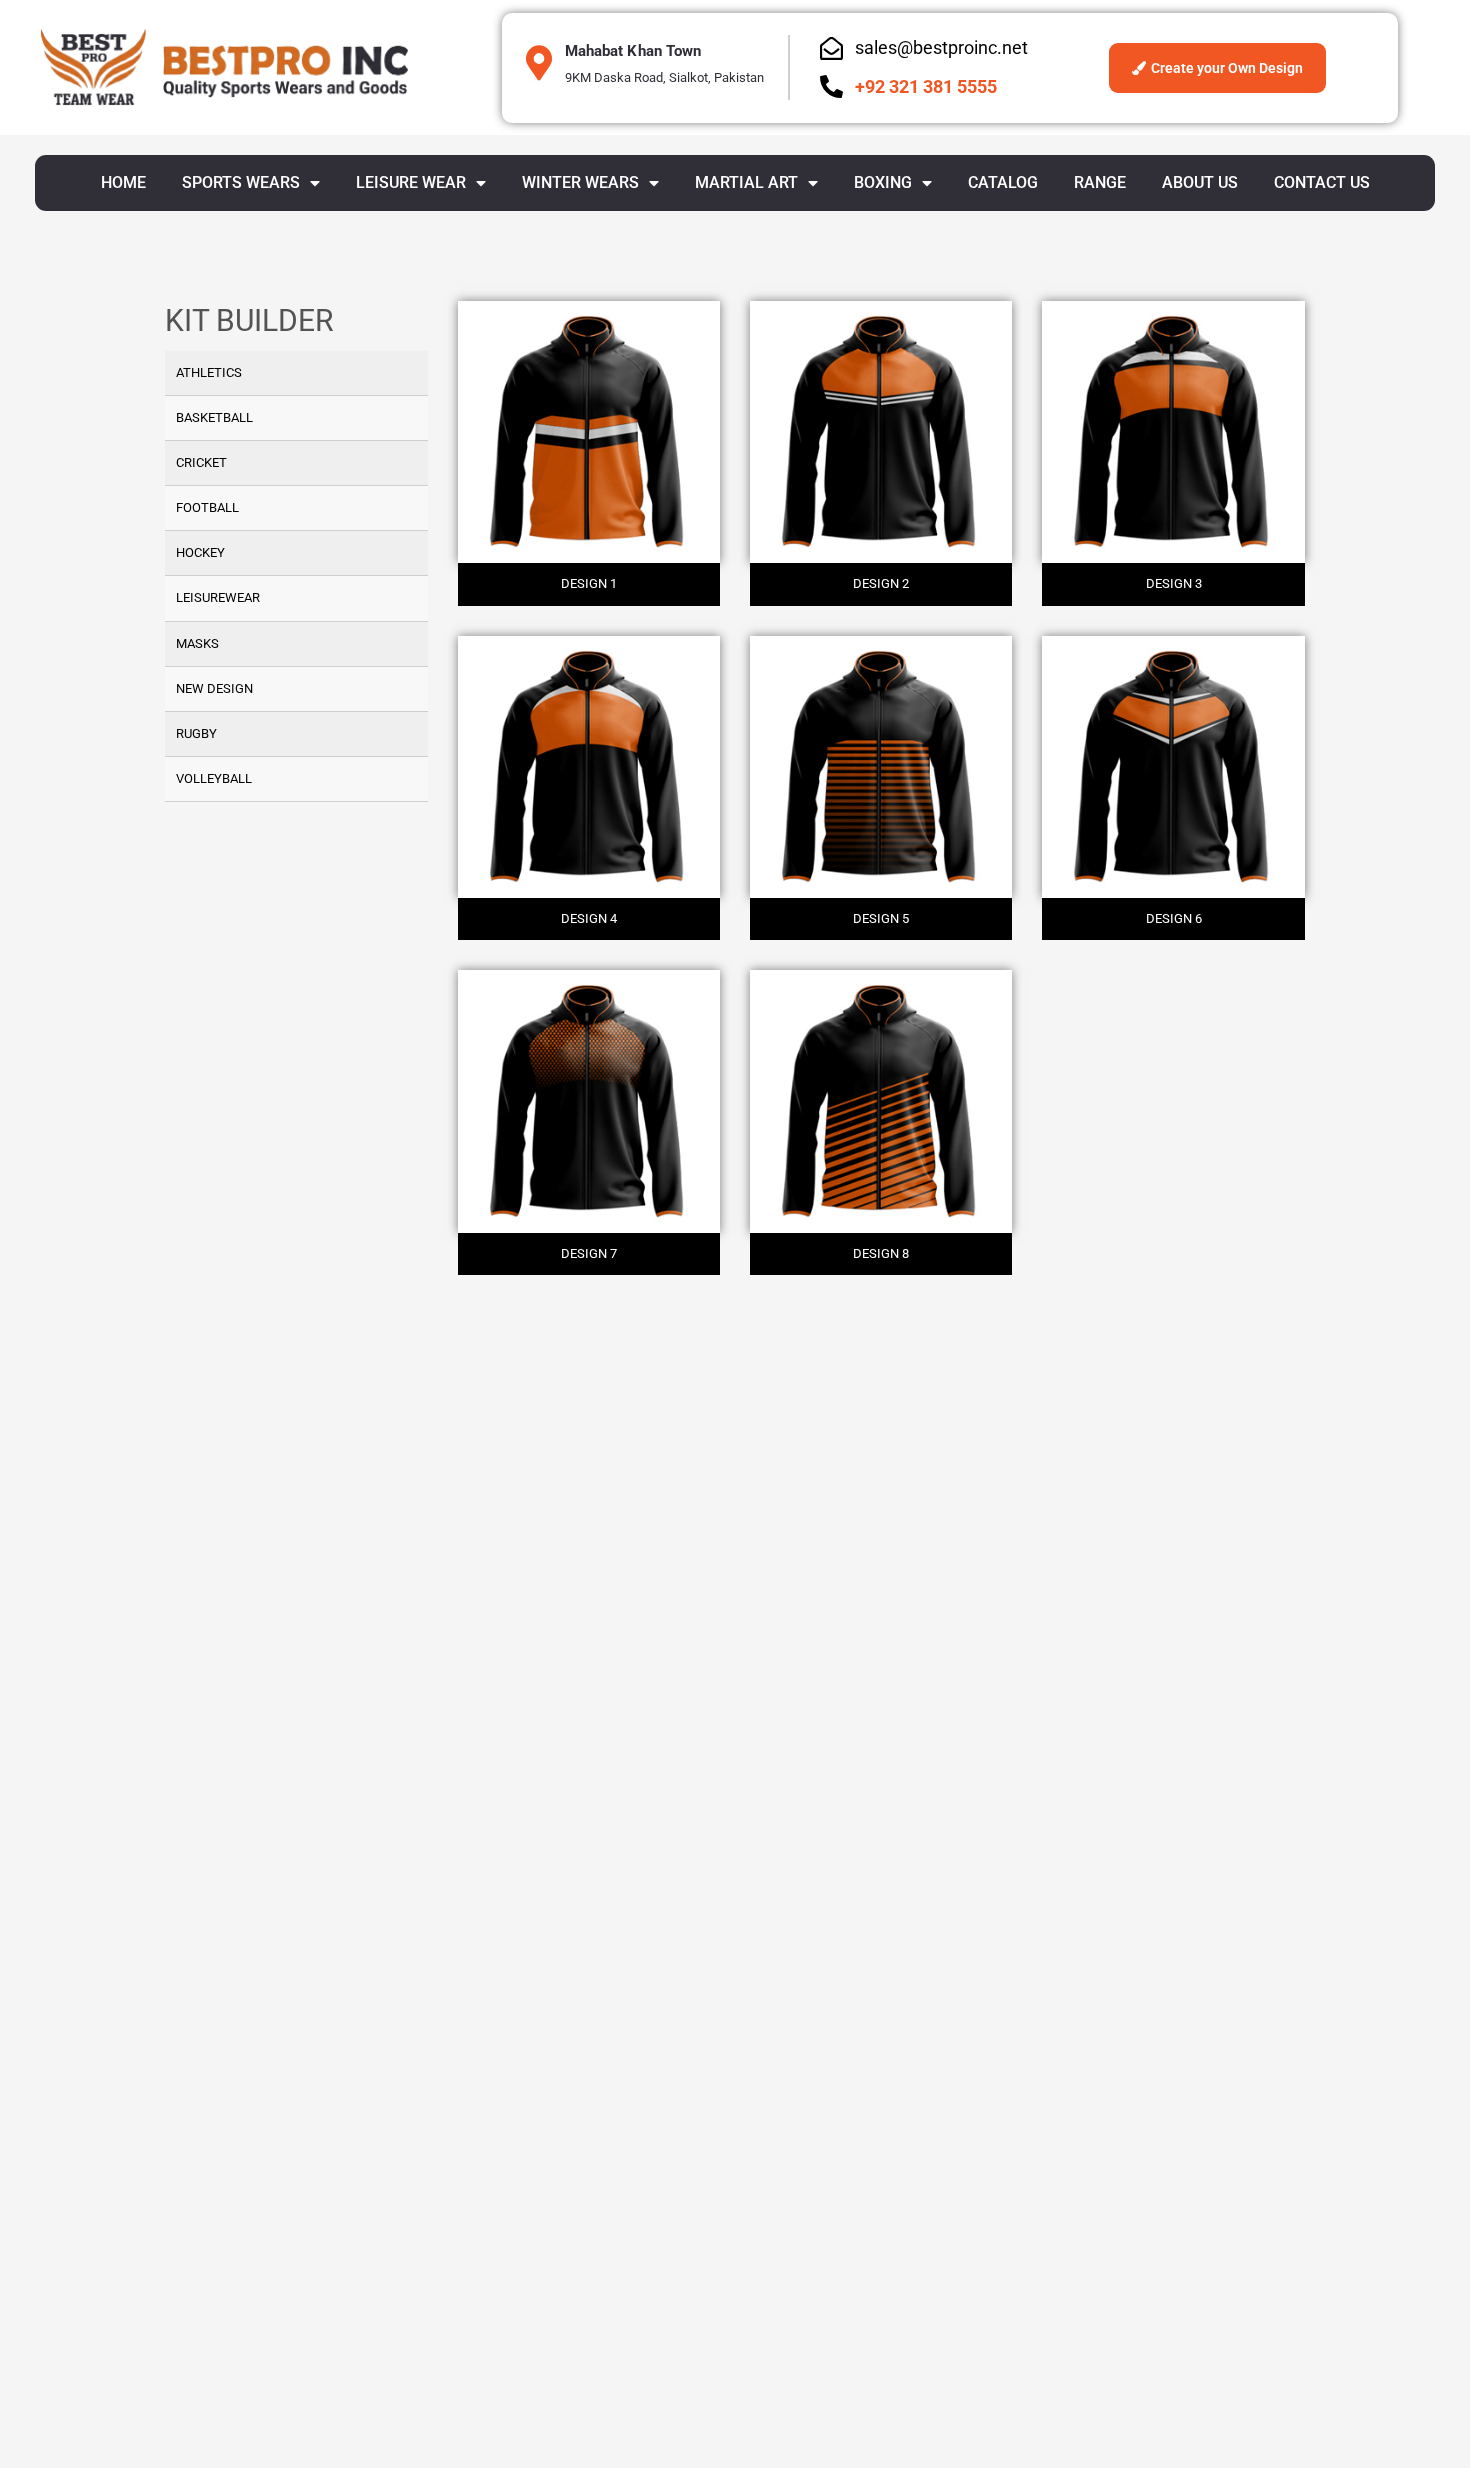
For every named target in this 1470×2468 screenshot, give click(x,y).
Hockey (200, 552)
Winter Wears (580, 182)
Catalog (1003, 182)
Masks (197, 643)
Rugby (196, 733)
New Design (214, 688)
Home (123, 182)
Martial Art (746, 182)
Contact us (1322, 182)
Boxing (883, 182)
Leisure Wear (411, 182)
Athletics (209, 372)
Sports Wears (241, 182)
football (207, 507)
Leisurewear (218, 597)
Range (1100, 182)
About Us (1200, 182)
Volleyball (214, 778)
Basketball (214, 417)
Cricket (201, 462)
